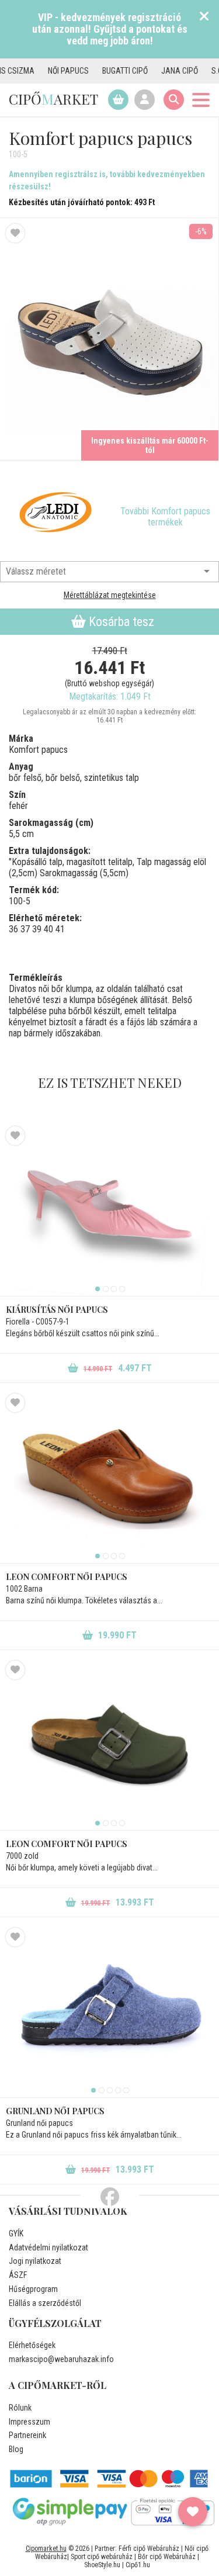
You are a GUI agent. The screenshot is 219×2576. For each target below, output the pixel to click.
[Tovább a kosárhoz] (118, 100)
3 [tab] (114, 1289)
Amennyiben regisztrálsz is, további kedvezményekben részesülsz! (107, 180)
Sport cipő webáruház (102, 2557)
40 (48, 929)
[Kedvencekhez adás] (15, 233)
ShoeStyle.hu (102, 2565)
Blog (16, 2449)
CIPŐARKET (53, 99)
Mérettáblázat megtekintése (110, 595)
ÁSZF (18, 2275)
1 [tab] (98, 1289)
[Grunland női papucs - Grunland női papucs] (109, 2013)
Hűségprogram (33, 2289)
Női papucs (48, 71)
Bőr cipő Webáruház (167, 2557)
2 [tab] (106, 1289)
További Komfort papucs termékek (165, 517)
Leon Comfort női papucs (67, 1577)
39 (37, 929)
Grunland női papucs (55, 2111)
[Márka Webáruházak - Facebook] (110, 2197)
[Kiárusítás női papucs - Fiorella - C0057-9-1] (109, 1211)
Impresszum (29, 2422)
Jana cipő (159, 71)
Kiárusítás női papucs (57, 1310)
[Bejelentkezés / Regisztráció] (145, 100)
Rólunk (20, 2408)
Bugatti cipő (105, 71)
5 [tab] (126, 2090)
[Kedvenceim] (193, 2512)
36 (13, 929)
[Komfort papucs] (55, 511)
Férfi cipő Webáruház (149, 2549)
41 (60, 929)
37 (25, 929)
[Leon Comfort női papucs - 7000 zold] (109, 1745)
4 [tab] (122, 1289)
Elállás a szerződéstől (45, 2303)
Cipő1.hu (138, 2565)
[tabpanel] (109, 1211)
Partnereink (27, 2435)
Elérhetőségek (32, 2345)
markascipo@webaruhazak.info (61, 2359)
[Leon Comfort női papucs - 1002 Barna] (109, 1478)
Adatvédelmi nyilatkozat (48, 2247)
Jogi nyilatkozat (35, 2261)
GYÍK (16, 2233)
